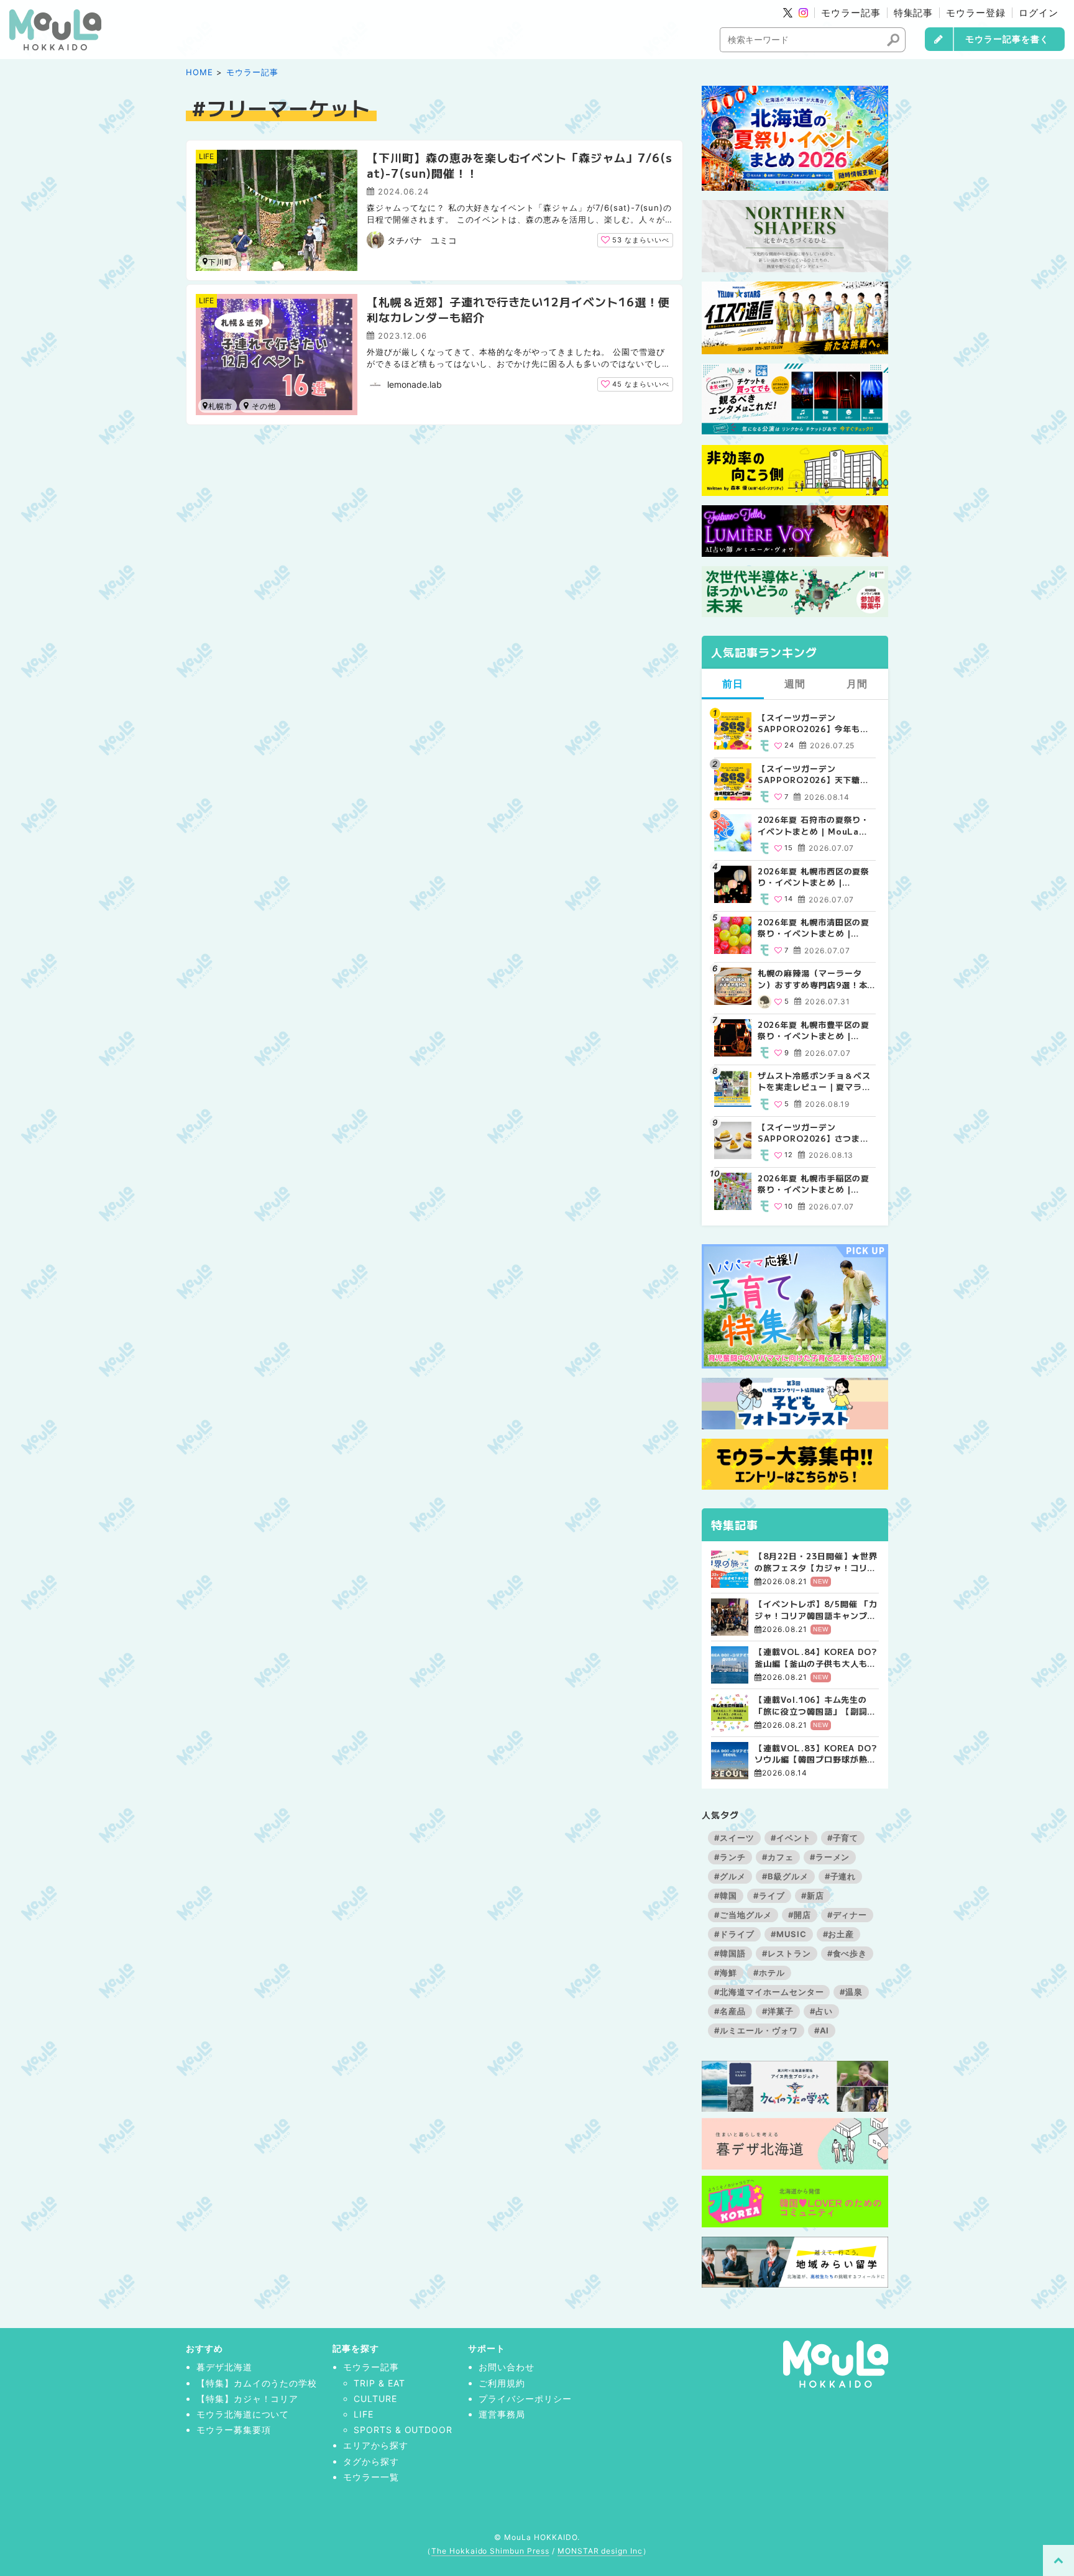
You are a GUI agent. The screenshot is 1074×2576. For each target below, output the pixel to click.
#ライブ (769, 1895)
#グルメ (730, 1876)
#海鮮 (726, 1973)
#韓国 (726, 1895)
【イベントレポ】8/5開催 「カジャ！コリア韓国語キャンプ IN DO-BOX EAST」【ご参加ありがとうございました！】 (816, 1610)
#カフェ (778, 1857)
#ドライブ (734, 1934)
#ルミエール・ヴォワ (756, 2030)
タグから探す (371, 2461)
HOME (200, 72)
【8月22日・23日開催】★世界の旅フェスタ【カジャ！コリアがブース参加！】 (816, 1562)
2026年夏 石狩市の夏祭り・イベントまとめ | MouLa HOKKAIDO (814, 825)
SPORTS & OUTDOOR (403, 2430)
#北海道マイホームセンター (769, 1992)
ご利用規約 (502, 2383)
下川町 (220, 262)
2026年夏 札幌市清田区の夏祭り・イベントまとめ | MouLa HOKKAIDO (814, 928)
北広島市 (260, 406)
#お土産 (839, 1934)
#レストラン (787, 1953)
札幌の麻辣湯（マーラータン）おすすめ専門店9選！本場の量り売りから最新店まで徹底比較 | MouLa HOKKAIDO (814, 979)
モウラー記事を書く (1007, 39)
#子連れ (841, 1876)
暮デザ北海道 (224, 2367)
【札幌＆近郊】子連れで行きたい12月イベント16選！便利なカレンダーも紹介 (518, 309)
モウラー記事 (851, 13)
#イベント (791, 1838)
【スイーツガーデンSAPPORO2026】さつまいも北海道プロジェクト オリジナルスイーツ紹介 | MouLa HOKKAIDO (815, 1133)
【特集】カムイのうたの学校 (257, 2383)
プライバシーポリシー (525, 2399)
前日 (733, 684)
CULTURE (375, 2399)
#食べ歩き (847, 1953)
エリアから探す (376, 2445)
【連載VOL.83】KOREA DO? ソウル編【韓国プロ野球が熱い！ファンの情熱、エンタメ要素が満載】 (816, 1754)
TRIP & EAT (379, 2383)
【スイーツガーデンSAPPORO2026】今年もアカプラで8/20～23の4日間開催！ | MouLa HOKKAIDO (816, 723)
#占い (821, 2011)
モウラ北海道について (243, 2414)
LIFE (206, 156)
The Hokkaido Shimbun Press (490, 2551)
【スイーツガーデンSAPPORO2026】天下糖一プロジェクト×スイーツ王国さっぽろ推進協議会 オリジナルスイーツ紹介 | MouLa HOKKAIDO (815, 774)
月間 (857, 684)
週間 (795, 684)
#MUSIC (789, 1934)
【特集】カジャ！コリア (248, 2399)
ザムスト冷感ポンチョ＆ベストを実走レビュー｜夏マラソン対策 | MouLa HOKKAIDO (814, 1081)
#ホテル (769, 1973)
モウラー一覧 (371, 2477)
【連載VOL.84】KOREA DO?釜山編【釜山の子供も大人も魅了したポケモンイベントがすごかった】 (816, 1657)
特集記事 (914, 13)
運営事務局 (502, 2414)
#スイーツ (734, 1838)
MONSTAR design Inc (600, 2551)
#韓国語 (730, 1953)
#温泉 (851, 1992)
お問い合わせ (507, 2367)
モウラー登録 (976, 13)
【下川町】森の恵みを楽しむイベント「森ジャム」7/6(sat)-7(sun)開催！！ (520, 165)
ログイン (1039, 13)
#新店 (813, 1895)
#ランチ (730, 1857)
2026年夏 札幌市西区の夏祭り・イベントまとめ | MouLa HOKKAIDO (814, 877)
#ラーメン (830, 1857)
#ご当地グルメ (743, 1915)
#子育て (843, 1838)
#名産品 (730, 2011)
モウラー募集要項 (234, 2430)
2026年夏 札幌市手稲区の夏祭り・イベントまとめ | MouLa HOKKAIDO (814, 1184)
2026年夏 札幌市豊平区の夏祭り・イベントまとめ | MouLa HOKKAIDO (814, 1030)
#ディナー (847, 1915)
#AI (822, 2030)
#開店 (800, 1915)
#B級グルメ (785, 1876)
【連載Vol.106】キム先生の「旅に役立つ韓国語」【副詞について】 (815, 1705)
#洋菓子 (778, 2011)
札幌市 (220, 406)
